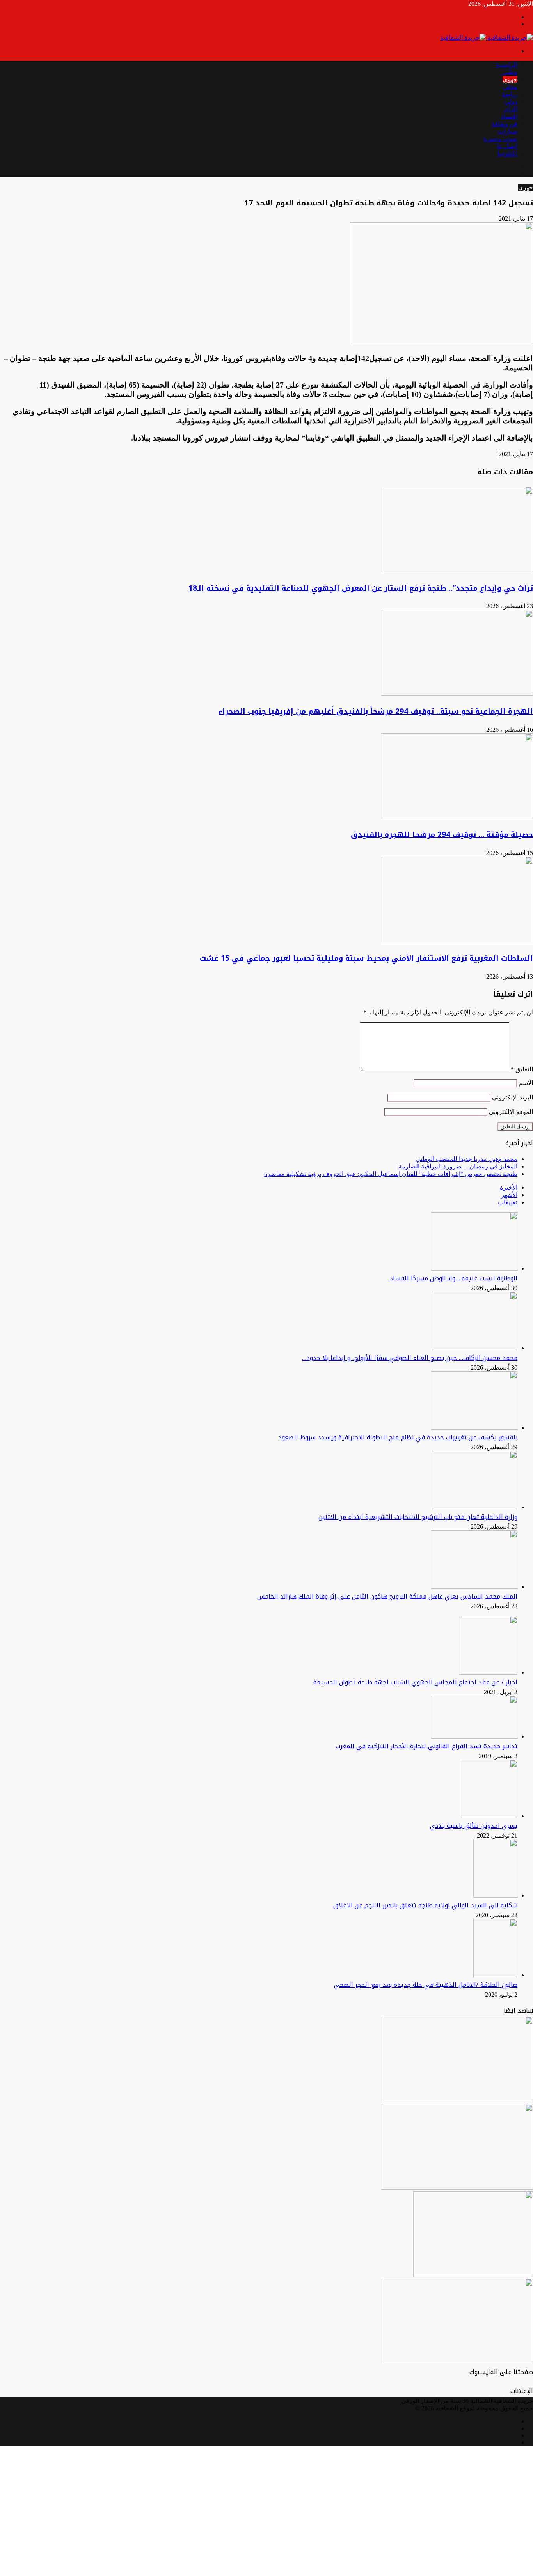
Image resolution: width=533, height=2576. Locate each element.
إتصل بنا (507, 146)
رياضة (510, 94)
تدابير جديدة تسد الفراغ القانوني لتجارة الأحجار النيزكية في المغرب (426, 1746)
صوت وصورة (500, 139)
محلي (510, 87)
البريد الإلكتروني (513, 1097)
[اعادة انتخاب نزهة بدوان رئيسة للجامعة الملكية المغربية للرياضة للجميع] (457, 2100)
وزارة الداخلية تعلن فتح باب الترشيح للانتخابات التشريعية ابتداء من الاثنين (418, 1517)
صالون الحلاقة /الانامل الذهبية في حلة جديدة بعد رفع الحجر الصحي (426, 1985)
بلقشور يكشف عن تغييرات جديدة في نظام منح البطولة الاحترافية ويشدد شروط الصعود (398, 1437)
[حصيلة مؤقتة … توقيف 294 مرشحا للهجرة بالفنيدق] (457, 817)
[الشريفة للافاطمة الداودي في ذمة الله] (457, 2187)
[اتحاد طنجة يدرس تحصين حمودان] (473, 2275)
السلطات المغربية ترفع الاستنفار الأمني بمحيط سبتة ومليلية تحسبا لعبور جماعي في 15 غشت (366, 958)
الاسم (526, 1083)
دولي (511, 102)
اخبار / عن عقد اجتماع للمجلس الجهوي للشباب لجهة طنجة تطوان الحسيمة (415, 1682)
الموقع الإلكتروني (511, 1112)
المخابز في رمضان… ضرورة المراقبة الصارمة (458, 1166)
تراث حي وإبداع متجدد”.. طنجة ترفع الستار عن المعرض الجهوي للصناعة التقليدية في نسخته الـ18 (361, 588)
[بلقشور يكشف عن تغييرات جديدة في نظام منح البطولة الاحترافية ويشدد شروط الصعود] (474, 1428)
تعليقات (508, 1202)
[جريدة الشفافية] (487, 38)
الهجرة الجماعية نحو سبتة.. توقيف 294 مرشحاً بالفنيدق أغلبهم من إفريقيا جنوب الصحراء (376, 712)
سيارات (508, 131)
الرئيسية (507, 65)
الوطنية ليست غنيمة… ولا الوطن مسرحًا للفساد (453, 1278)
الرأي (511, 109)
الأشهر (509, 1195)
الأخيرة (509, 1187)
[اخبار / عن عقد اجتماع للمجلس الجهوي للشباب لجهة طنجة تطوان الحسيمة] (488, 1672)
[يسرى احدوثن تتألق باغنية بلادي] (489, 1816)
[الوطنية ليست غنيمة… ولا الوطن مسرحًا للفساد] (474, 1269)
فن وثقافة (505, 124)
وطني (510, 72)
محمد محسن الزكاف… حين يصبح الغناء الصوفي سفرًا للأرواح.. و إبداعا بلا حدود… (410, 1358)
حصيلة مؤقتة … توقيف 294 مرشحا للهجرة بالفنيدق (442, 835)
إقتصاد (509, 116)
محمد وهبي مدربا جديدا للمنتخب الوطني (466, 1159)
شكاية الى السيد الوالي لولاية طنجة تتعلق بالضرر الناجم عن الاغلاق (425, 1905)
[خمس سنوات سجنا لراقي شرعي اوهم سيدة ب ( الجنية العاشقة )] (457, 2362)
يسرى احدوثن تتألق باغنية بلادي (474, 1826)
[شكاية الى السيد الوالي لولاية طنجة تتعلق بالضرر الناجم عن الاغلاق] (495, 1895)
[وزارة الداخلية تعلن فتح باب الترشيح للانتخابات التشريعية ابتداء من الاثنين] (474, 1507)
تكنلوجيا (507, 153)
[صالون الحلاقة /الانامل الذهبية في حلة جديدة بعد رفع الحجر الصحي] (495, 1975)
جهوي (510, 79)
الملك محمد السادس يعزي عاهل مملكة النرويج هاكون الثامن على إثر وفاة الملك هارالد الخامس (387, 1596)
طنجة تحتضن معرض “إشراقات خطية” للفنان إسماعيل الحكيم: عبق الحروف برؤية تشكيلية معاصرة (391, 1174)
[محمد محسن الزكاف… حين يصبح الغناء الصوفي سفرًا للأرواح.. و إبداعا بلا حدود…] (474, 1348)
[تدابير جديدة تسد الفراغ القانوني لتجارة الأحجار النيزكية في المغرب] (474, 1736)
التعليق (522, 1069)
